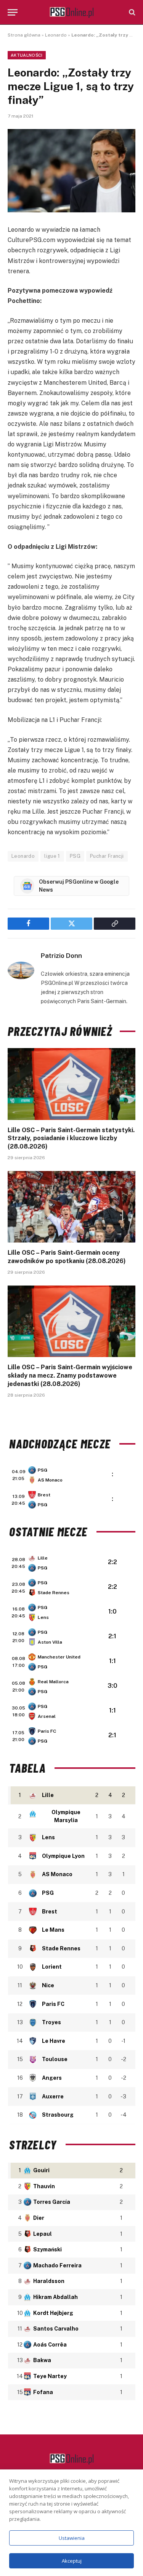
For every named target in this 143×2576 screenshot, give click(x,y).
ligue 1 (52, 856)
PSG (75, 856)
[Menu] (13, 12)
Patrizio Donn (61, 956)
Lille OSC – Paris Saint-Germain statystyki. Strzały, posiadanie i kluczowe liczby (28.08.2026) (71, 1138)
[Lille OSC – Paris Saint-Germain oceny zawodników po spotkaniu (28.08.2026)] (71, 1207)
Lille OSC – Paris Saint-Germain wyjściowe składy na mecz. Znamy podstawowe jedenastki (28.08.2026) (70, 1376)
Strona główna (24, 35)
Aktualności (27, 55)
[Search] (131, 12)
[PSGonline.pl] (71, 12)
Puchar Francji (107, 856)
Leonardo (56, 35)
